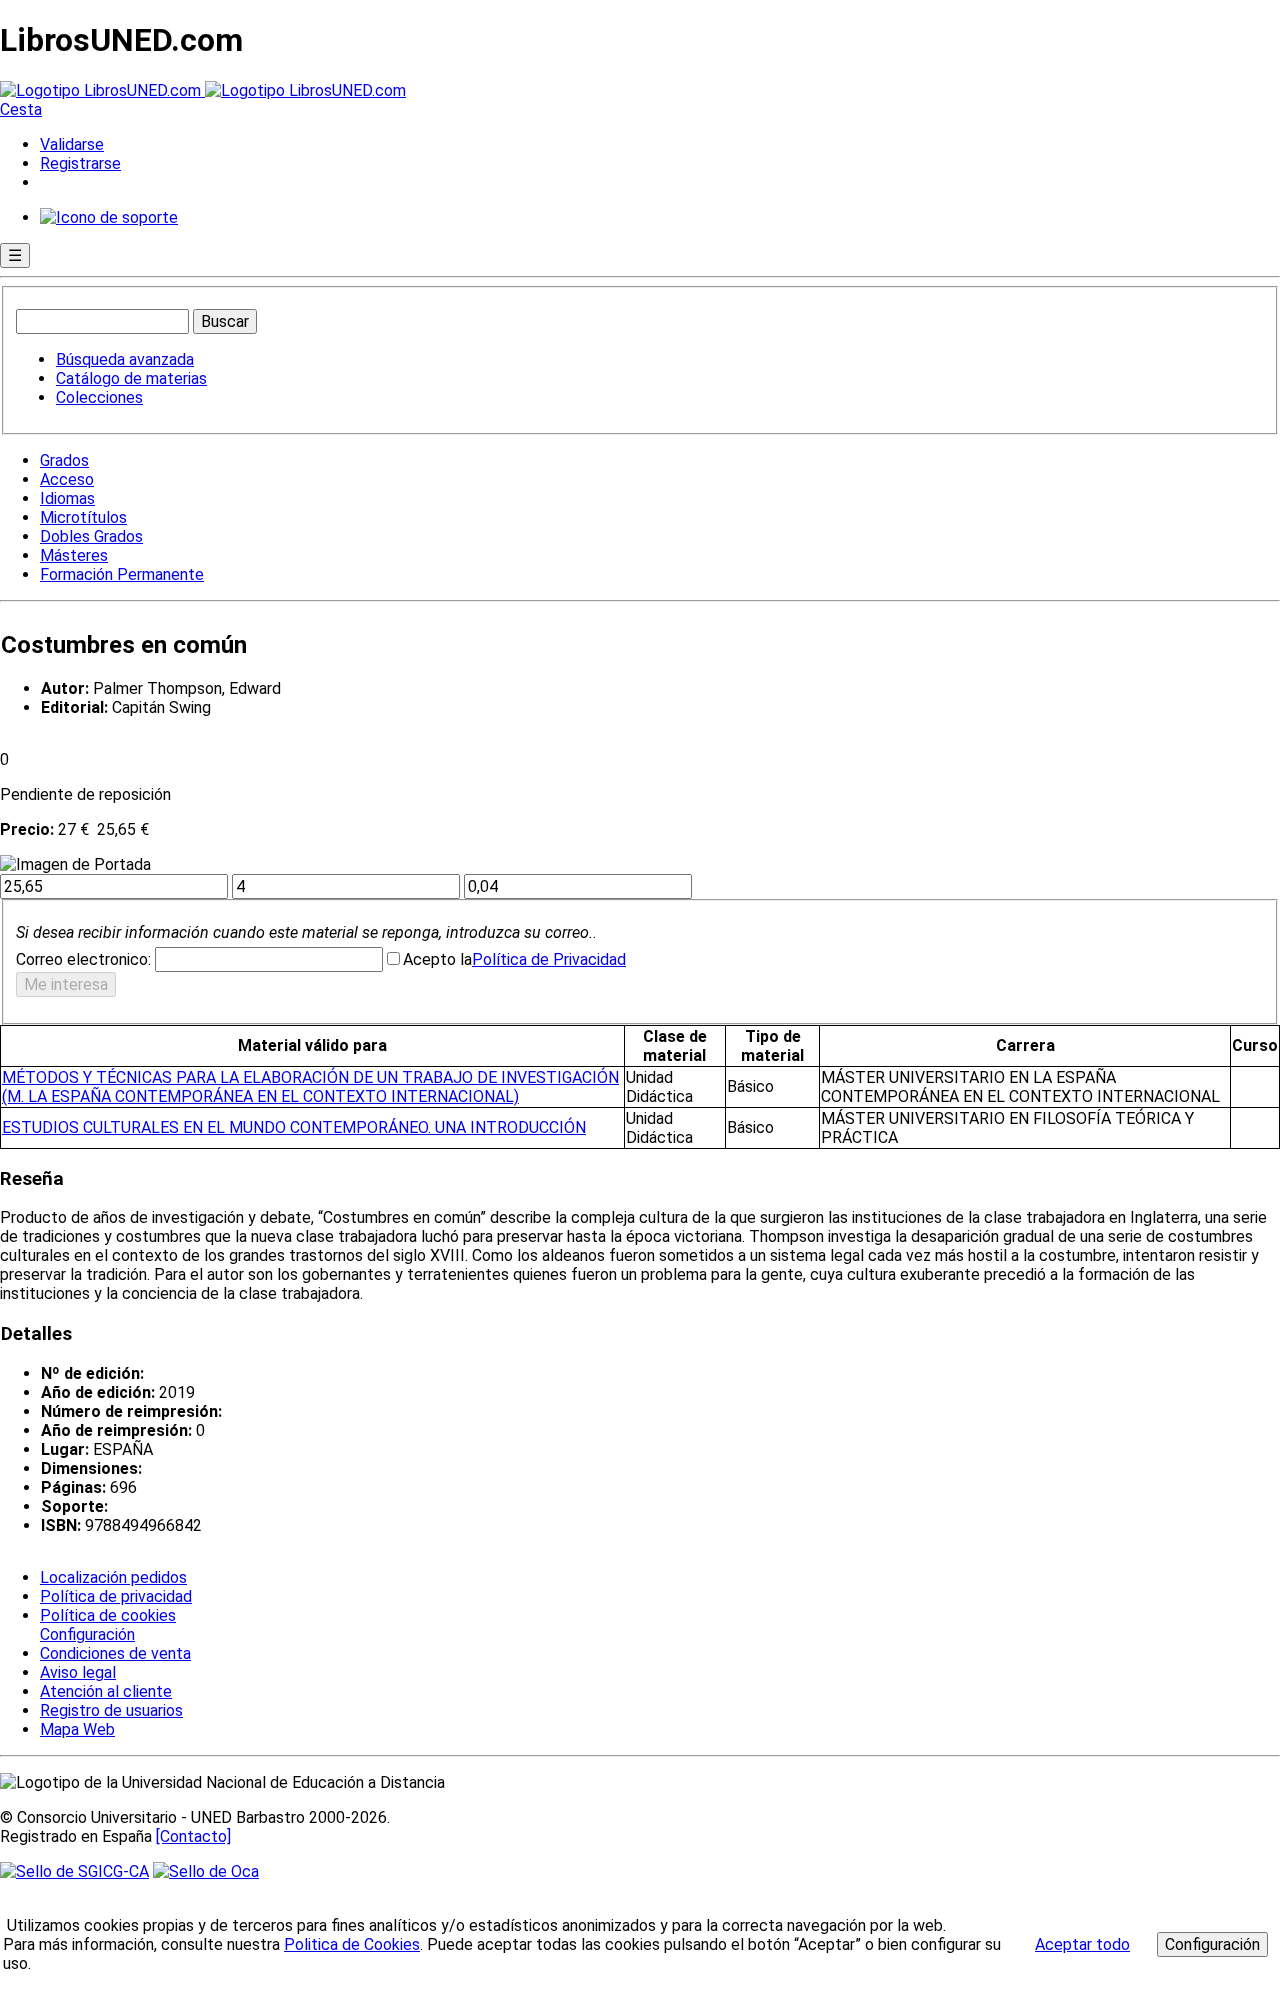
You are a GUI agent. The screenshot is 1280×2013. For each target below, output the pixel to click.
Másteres (74, 555)
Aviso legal (78, 1672)
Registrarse (80, 163)
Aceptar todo (1082, 1944)
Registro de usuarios (111, 1710)
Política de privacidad (116, 1596)
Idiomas (67, 498)
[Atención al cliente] (109, 217)
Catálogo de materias (131, 378)
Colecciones (99, 397)
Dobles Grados (91, 536)
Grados (64, 460)
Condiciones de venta (115, 1653)
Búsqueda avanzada (125, 359)
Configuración (86, 1635)
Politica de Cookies (352, 1944)
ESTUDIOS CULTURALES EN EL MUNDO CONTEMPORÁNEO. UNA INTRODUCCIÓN (294, 1127)
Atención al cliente (106, 1691)
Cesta (21, 109)
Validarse (72, 144)
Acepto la (437, 959)
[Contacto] (193, 1836)
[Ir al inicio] (203, 90)
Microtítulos (83, 517)
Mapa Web (77, 1729)
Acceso (67, 479)
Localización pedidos (113, 1577)
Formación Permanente (122, 574)
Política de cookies (108, 1615)
